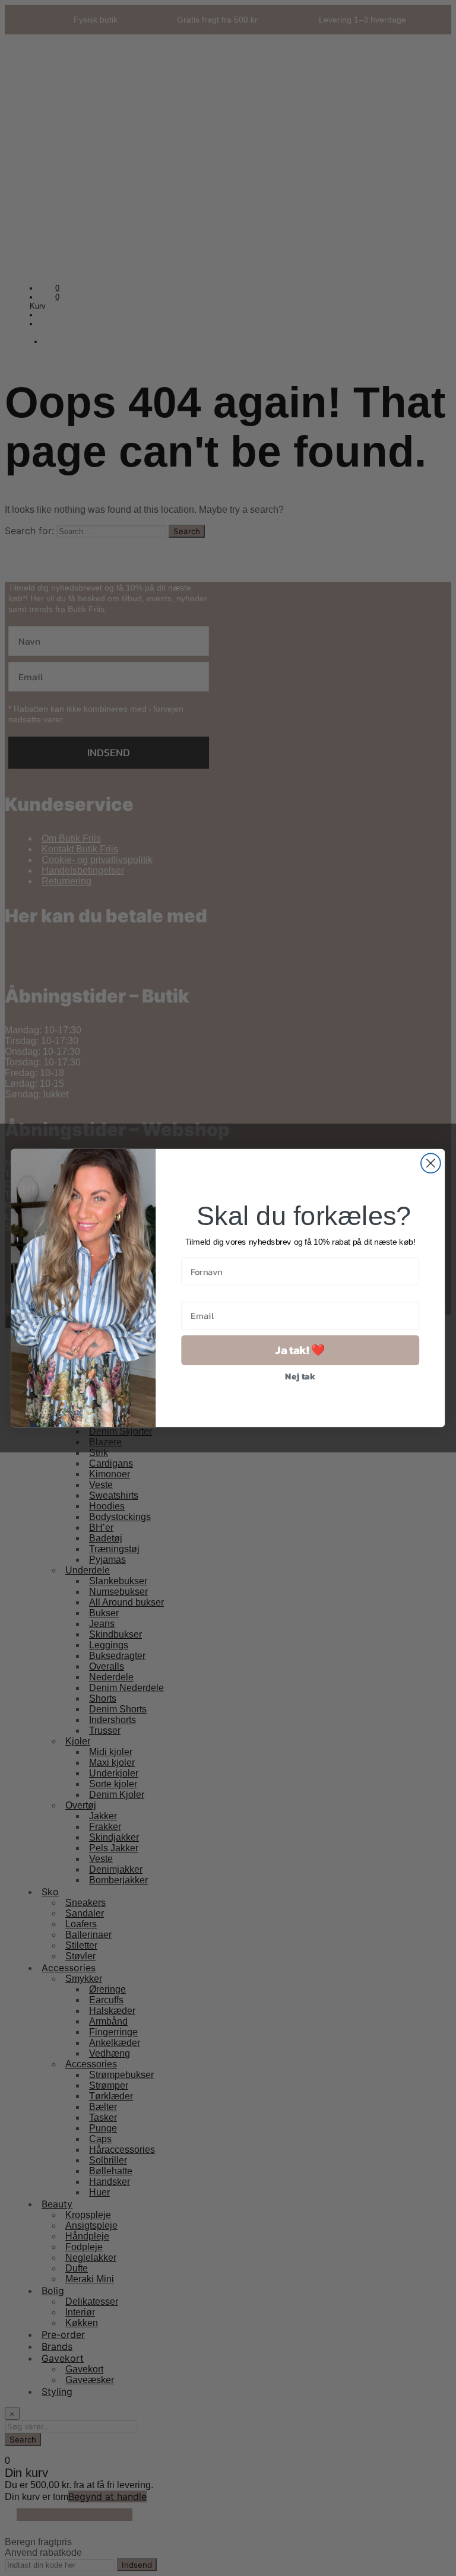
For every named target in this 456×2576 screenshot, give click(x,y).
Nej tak (300, 1376)
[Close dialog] (431, 1163)
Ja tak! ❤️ (300, 1350)
